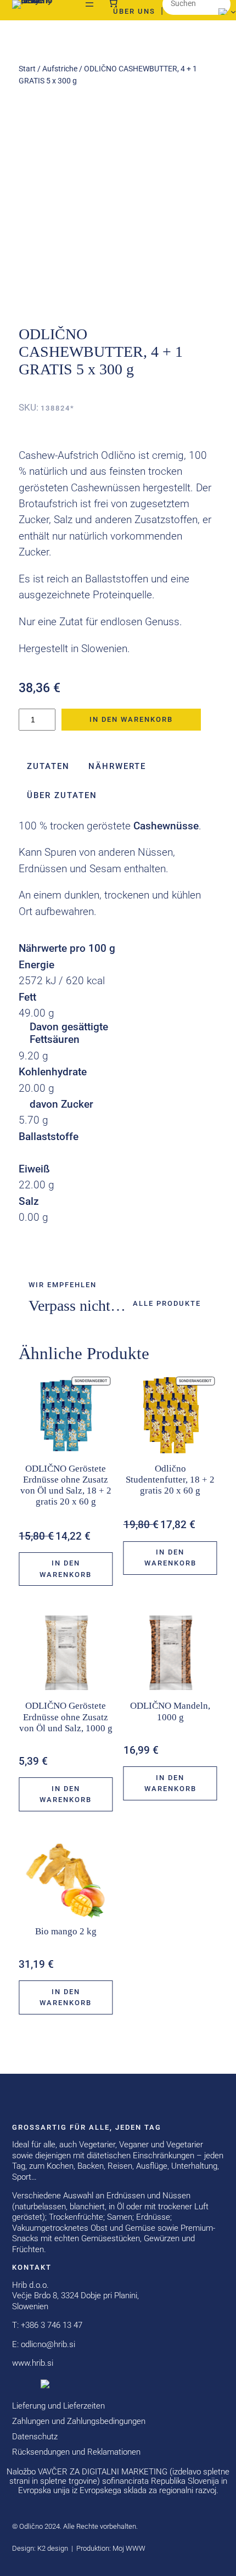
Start (27, 69)
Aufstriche (60, 69)
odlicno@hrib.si (48, 2344)
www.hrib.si (33, 2363)
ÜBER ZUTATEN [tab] (62, 795)
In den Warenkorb (131, 719)
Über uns (134, 11)
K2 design (53, 2548)
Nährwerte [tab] (117, 766)
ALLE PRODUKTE (167, 1303)
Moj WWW (129, 2548)
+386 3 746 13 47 (52, 2325)
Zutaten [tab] (48, 766)
